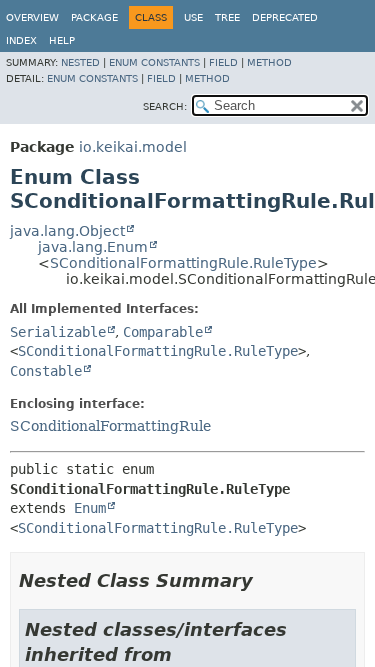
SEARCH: (165, 106)
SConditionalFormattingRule (110, 426)
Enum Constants (154, 62)
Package (94, 17)
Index (21, 40)
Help (62, 40)
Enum (90, 508)
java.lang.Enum (93, 247)
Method (269, 62)
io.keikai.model (133, 147)
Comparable (163, 332)
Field (223, 62)
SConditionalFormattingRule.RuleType (183, 263)
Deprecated (285, 17)
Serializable (58, 332)
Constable (46, 371)
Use (193, 17)
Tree (227, 17)
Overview (32, 17)
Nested (80, 62)
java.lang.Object (67, 231)
